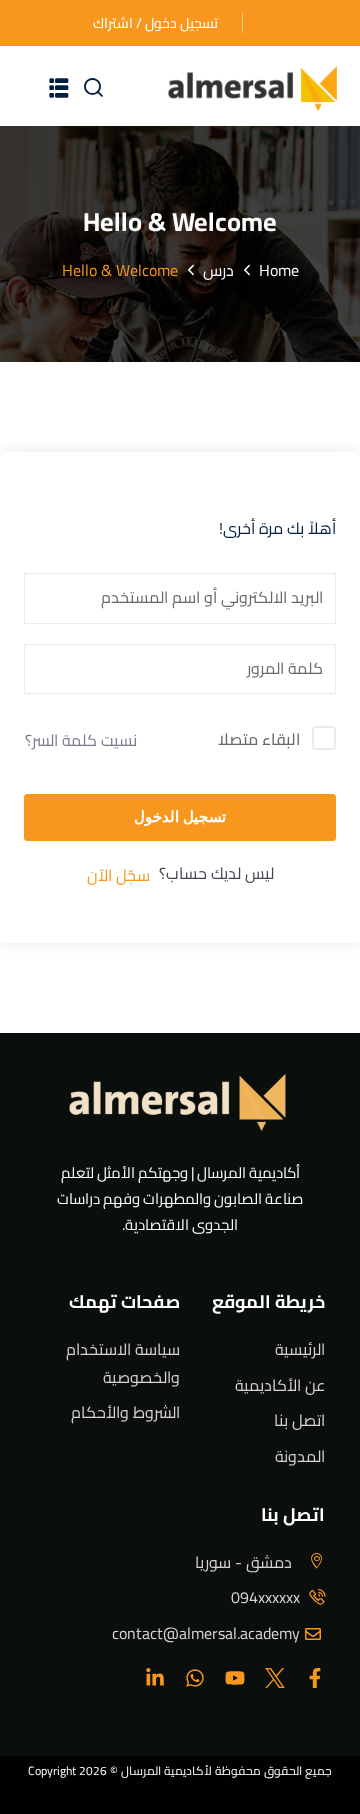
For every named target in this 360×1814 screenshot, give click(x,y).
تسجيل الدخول (180, 816)
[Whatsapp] (195, 1678)
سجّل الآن (118, 875)
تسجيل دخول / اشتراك (155, 23)
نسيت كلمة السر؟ (81, 740)
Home (279, 270)
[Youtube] (235, 1678)
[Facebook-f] (315, 1678)
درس (218, 270)
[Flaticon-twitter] (275, 1678)
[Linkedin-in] (155, 1678)
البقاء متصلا (259, 740)
